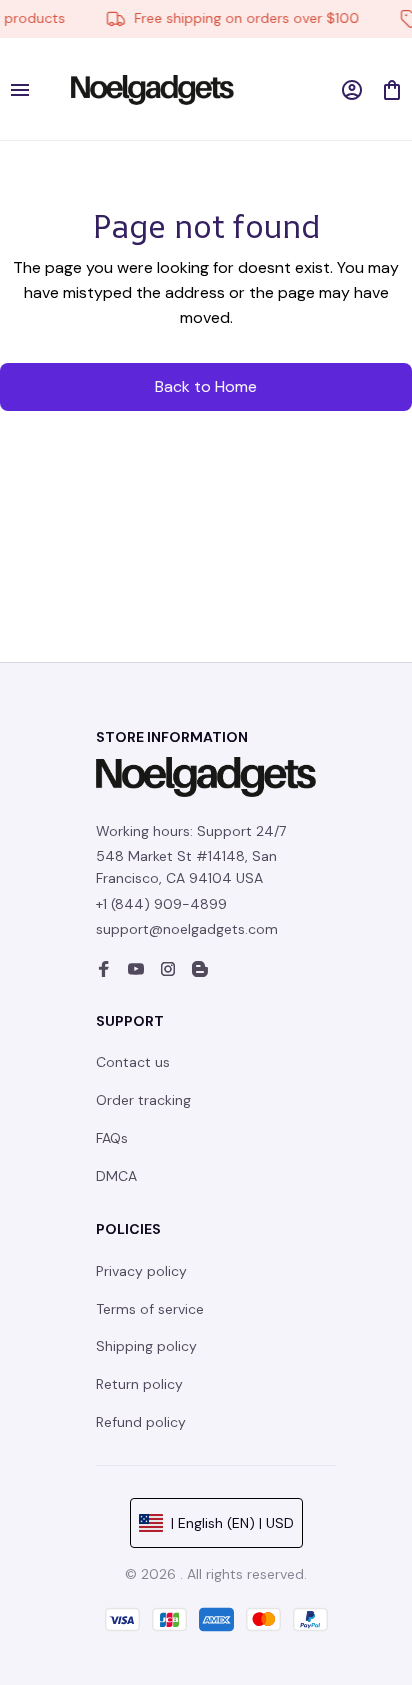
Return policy (139, 1384)
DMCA (116, 1176)
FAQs (112, 1138)
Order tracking (143, 1100)
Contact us (133, 1062)
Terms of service (150, 1309)
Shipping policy (146, 1346)
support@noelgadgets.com (187, 929)
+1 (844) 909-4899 (161, 904)
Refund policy (141, 1422)
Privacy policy (141, 1271)
